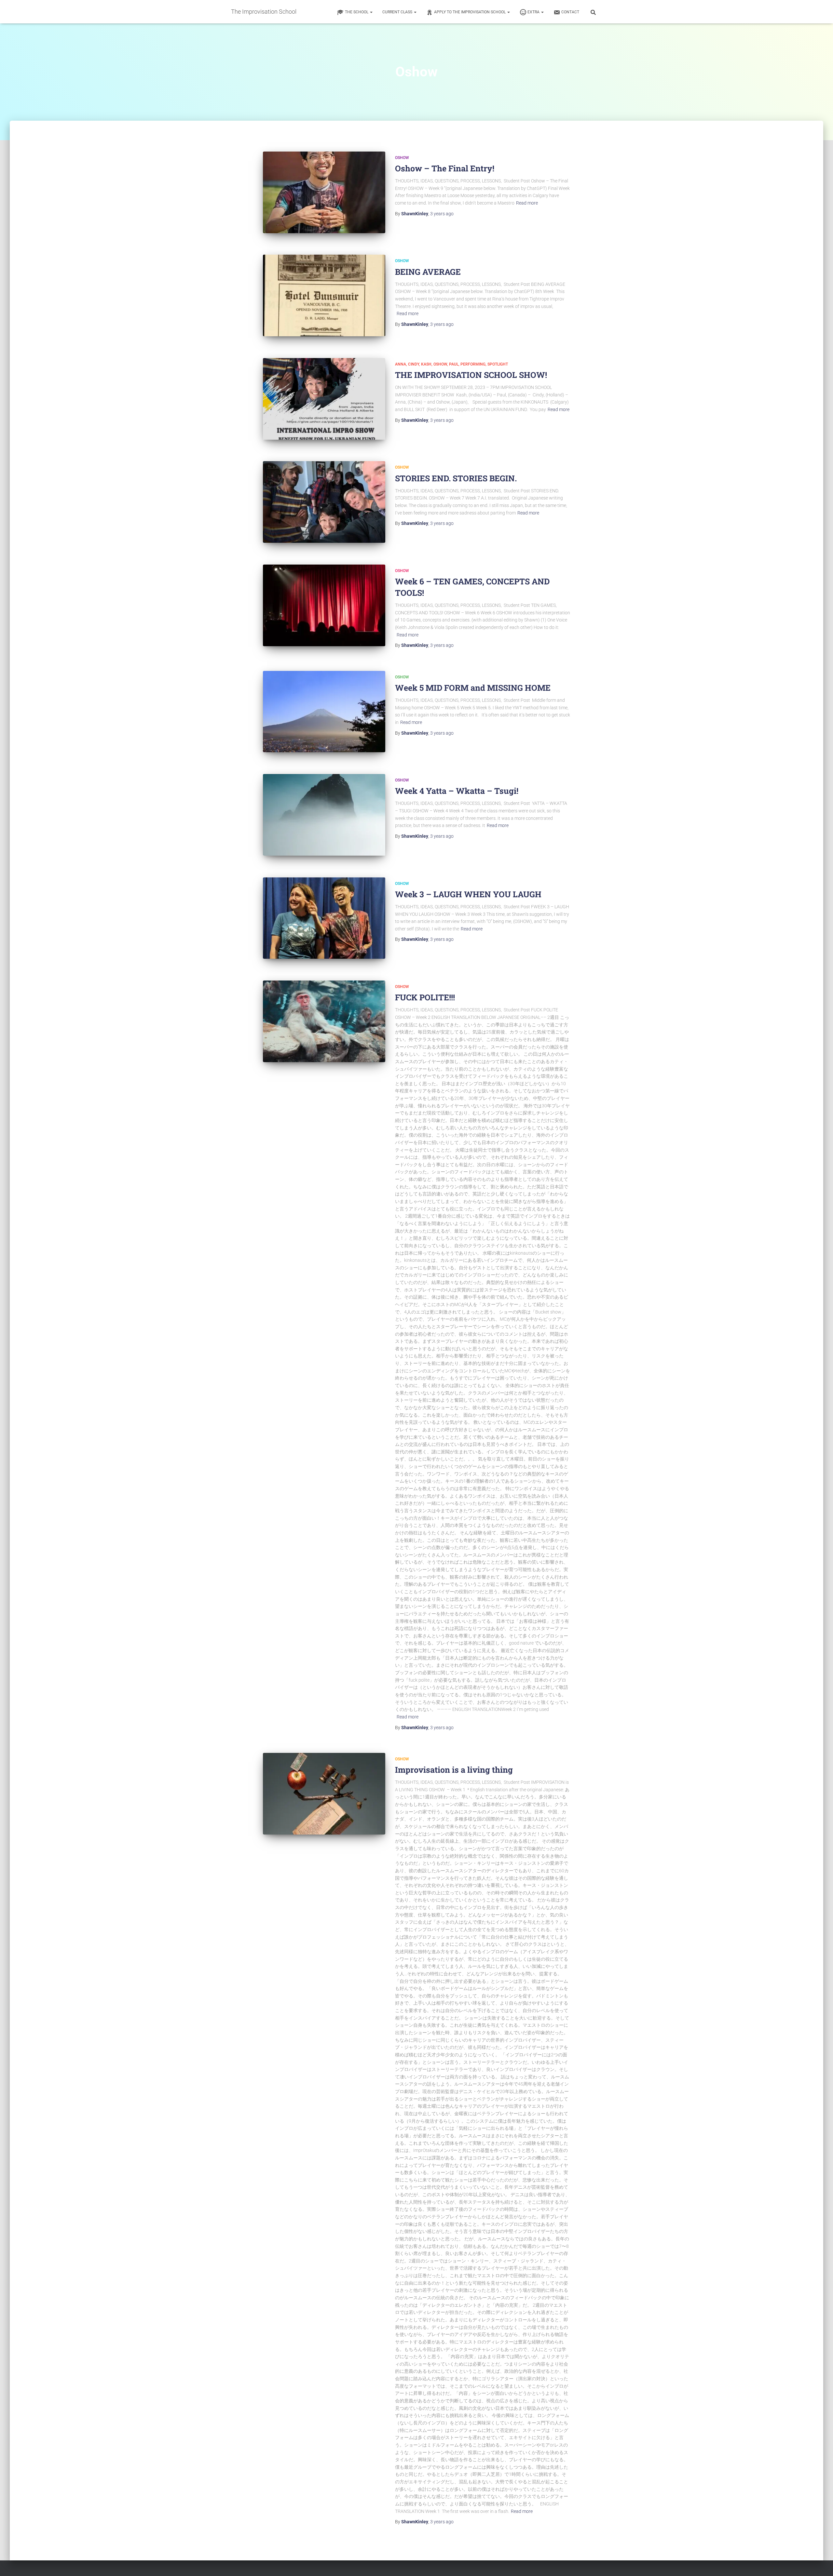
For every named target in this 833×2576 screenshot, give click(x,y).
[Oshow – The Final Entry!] (324, 192)
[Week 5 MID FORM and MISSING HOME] (324, 712)
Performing (473, 364)
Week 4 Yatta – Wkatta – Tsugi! (457, 791)
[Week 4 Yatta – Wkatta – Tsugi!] (324, 815)
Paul (454, 364)
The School (357, 12)
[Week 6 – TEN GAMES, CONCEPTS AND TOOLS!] (324, 605)
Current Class (398, 12)
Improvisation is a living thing (454, 1770)
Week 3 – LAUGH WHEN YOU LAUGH (468, 894)
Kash (426, 364)
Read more (527, 203)
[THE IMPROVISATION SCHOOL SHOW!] (324, 399)
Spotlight (498, 364)
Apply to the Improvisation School (470, 12)
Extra (534, 12)
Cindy (414, 364)
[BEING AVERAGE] (324, 295)
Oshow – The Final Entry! (445, 168)
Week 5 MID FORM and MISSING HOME (473, 688)
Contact (570, 12)
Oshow (402, 158)
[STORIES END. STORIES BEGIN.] (324, 502)
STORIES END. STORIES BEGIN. (456, 478)
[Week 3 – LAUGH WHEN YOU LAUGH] (324, 918)
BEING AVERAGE (428, 272)
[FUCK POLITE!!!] (324, 1021)
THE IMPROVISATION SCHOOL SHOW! (471, 375)
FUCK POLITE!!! (425, 997)
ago (442, 214)
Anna (401, 364)
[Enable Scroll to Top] (820, 2563)
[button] (371, 12)
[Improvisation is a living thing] (324, 1794)
